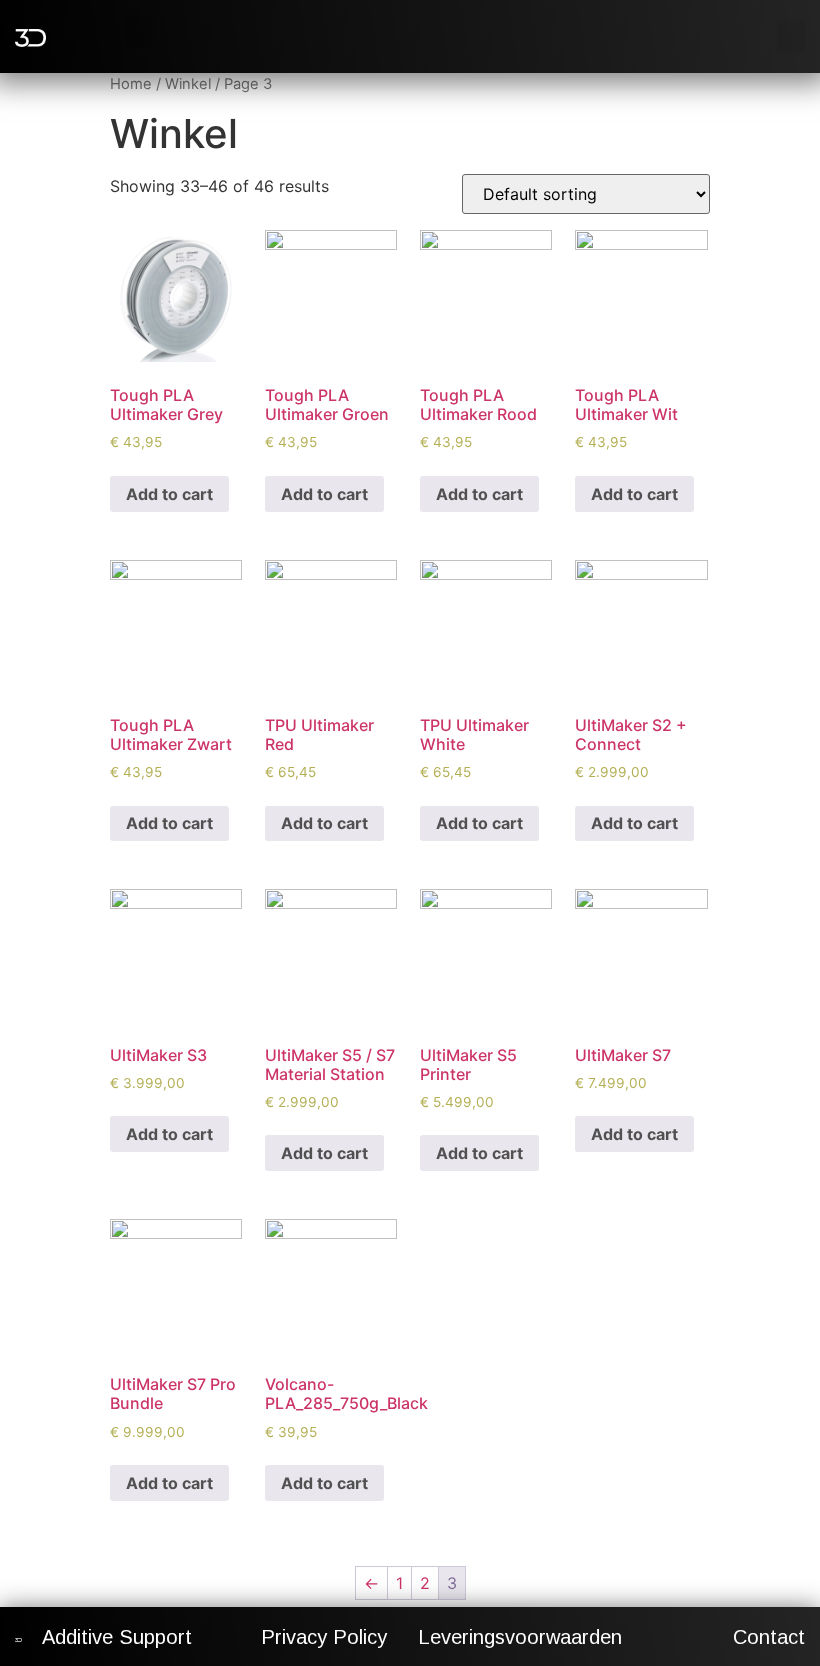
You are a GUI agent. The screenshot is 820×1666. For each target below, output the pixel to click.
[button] (139, 31)
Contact (769, 1637)
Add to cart (169, 494)
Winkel (188, 84)
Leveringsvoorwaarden (520, 1637)
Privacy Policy (324, 1637)
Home (131, 84)
